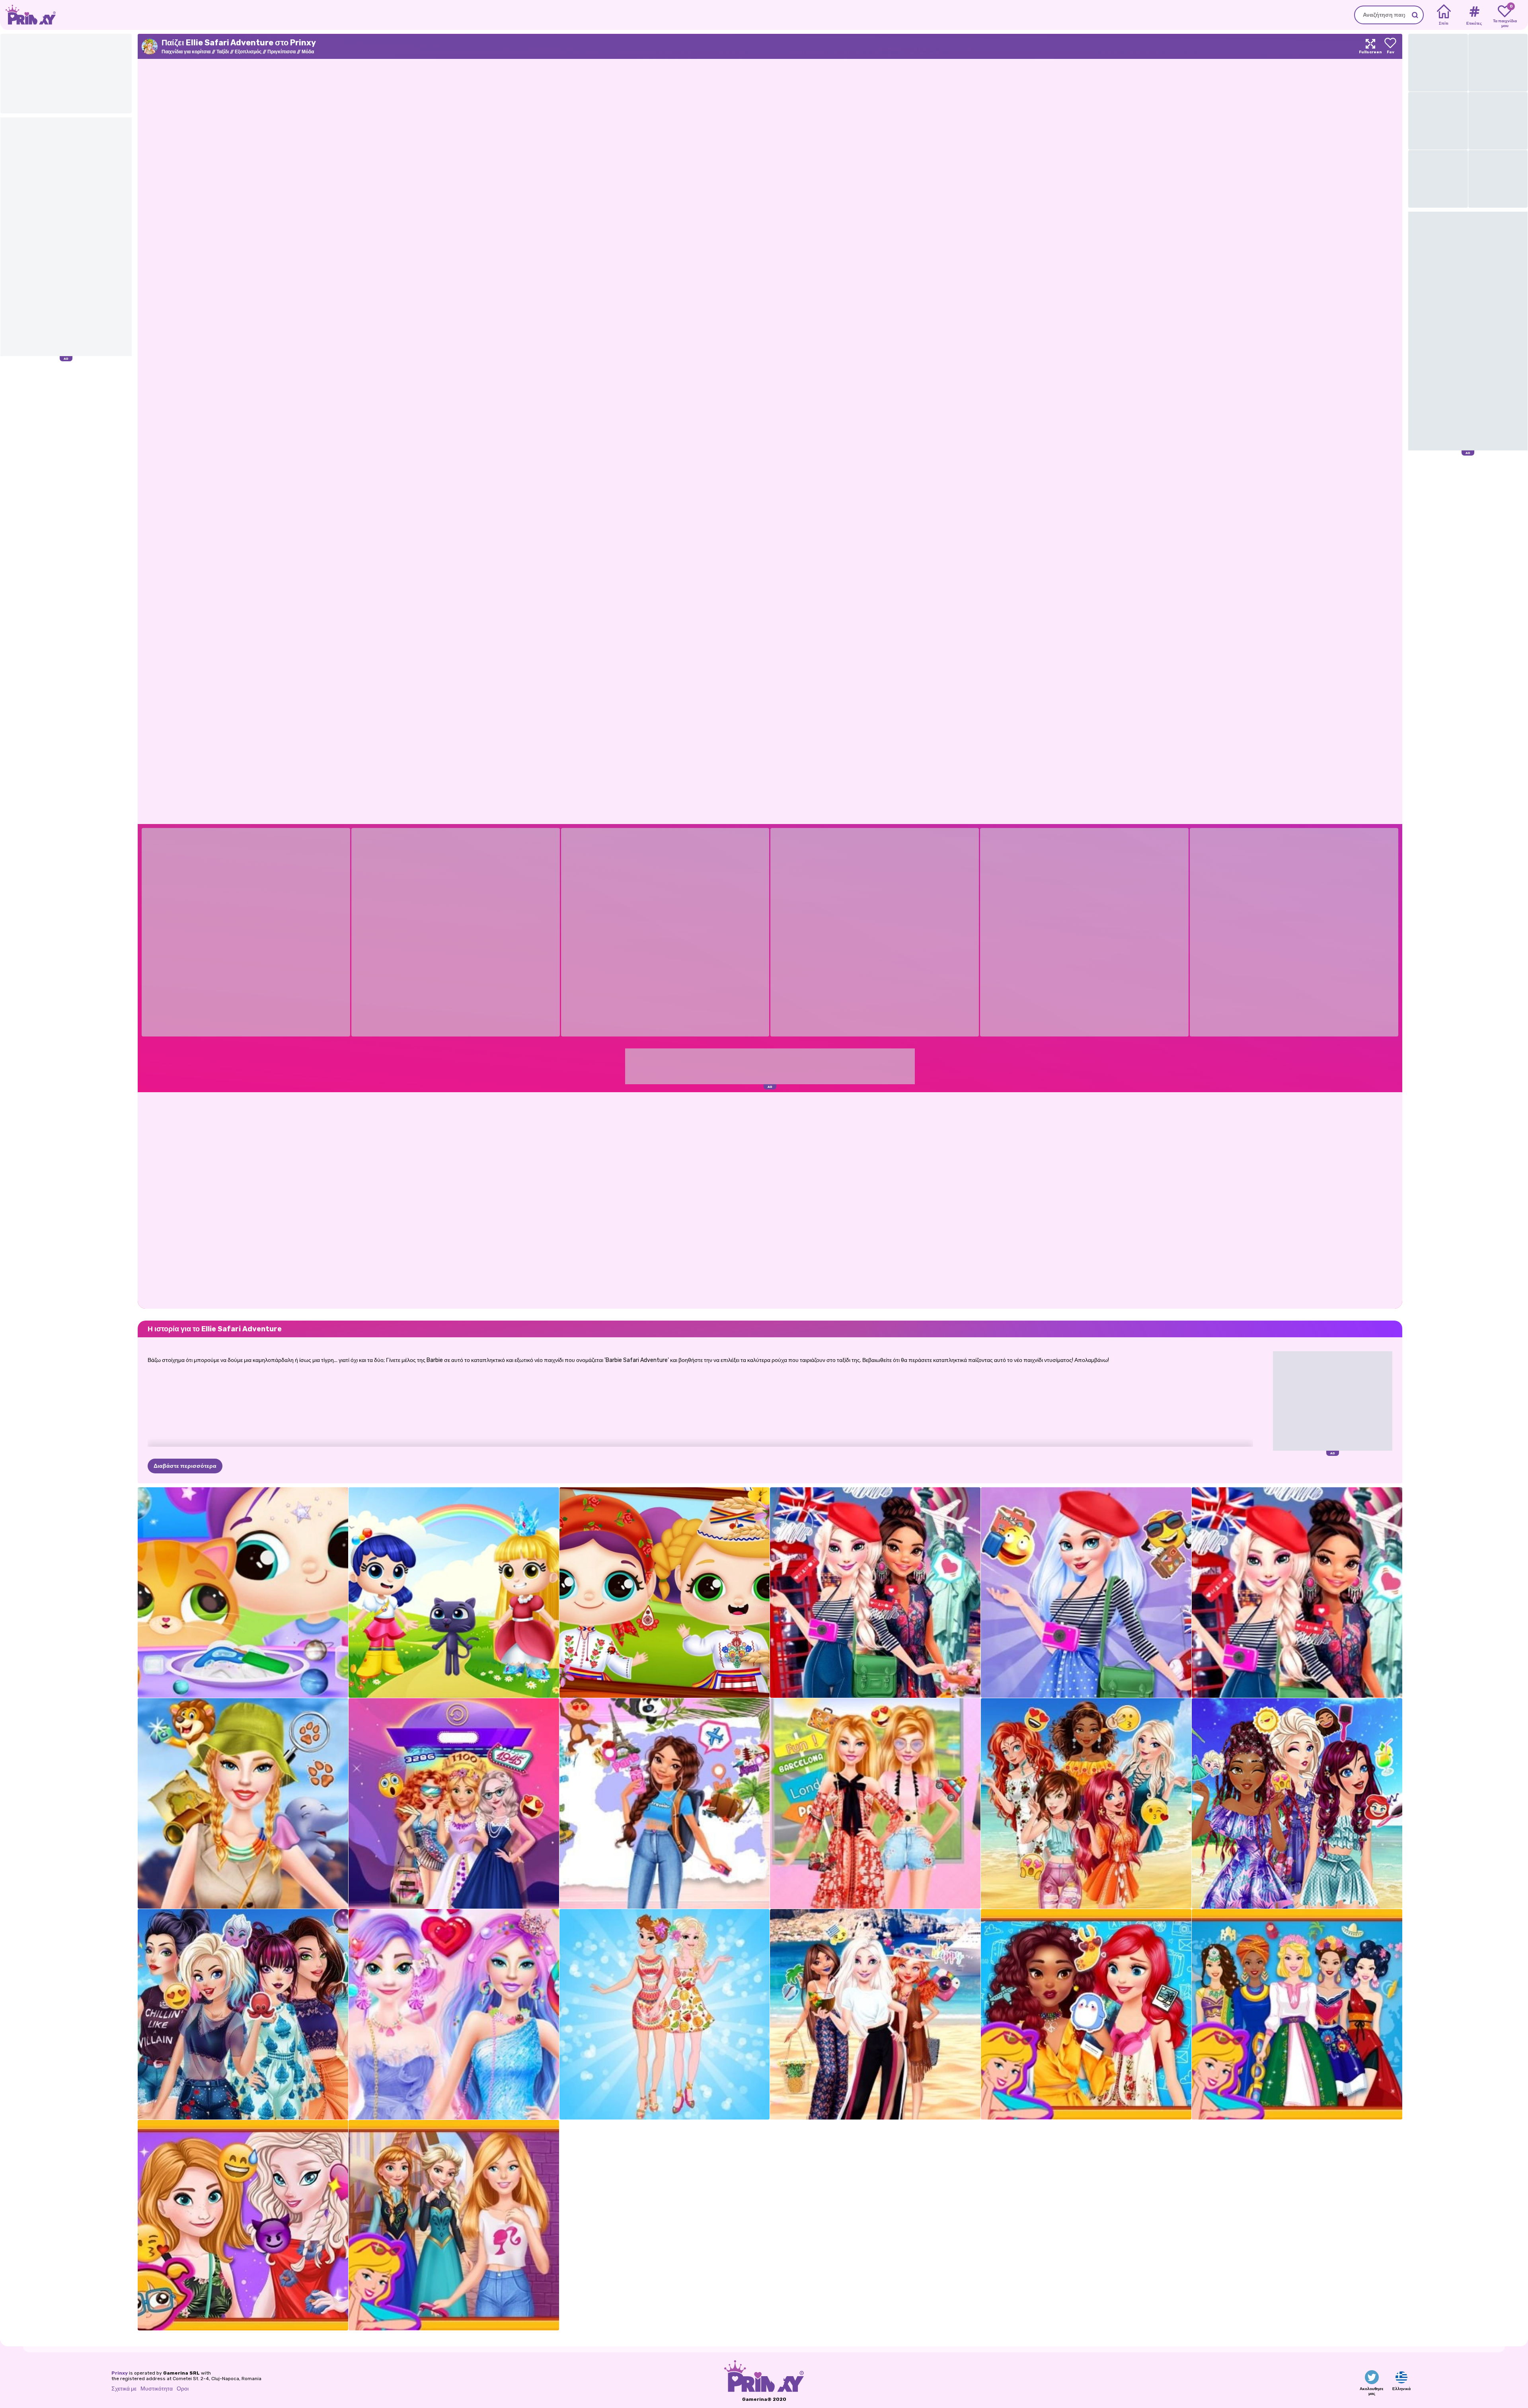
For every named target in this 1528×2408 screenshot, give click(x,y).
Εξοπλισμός (248, 52)
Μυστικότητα (157, 2389)
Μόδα (308, 52)
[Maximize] (1370, 46)
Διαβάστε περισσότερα (185, 1466)
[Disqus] (770, 1200)
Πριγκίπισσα (282, 52)
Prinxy (120, 2373)
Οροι (183, 2389)
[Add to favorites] (1390, 46)
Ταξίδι (223, 52)
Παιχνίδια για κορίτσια (186, 52)
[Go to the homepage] (28, 15)
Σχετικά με (124, 2389)
